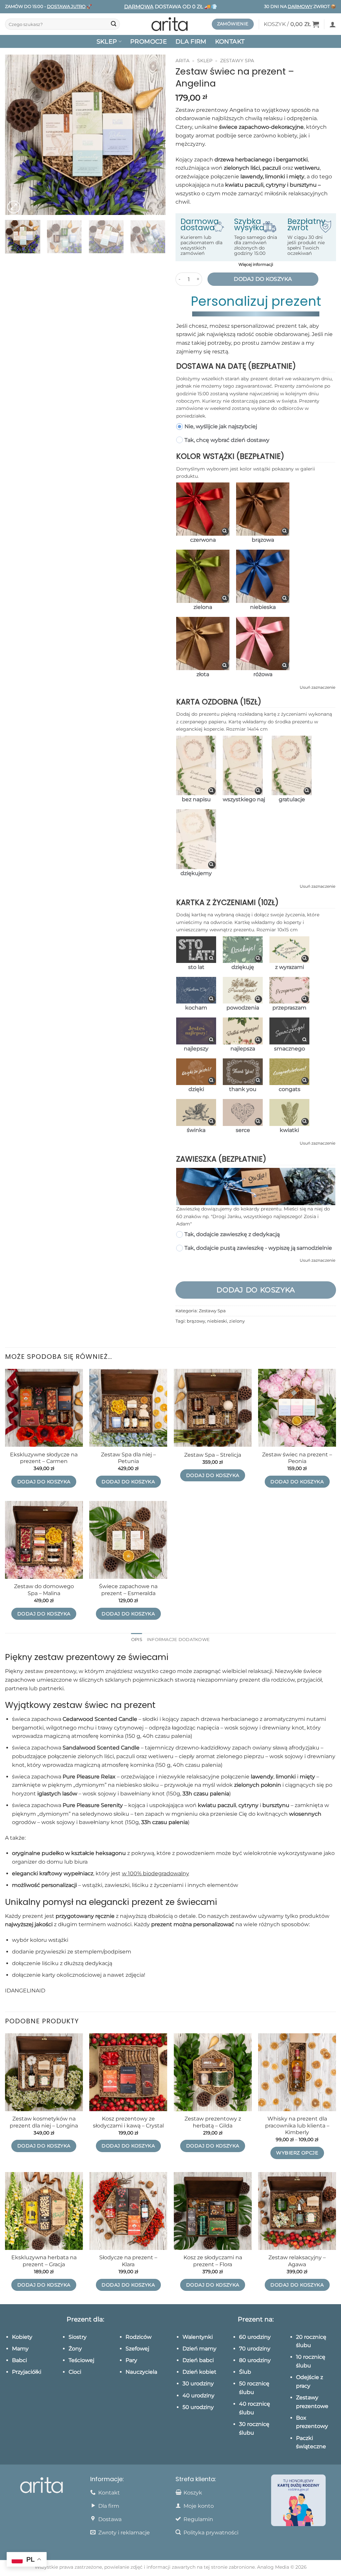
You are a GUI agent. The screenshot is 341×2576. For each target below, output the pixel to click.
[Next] (154, 135)
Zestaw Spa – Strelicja (213, 1455)
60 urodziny (255, 2337)
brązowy (196, 1321)
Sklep (205, 61)
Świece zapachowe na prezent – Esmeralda (128, 1590)
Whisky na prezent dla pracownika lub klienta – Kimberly (297, 2125)
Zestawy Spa (237, 61)
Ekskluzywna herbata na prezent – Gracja (44, 2261)
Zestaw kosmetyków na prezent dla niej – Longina (44, 2122)
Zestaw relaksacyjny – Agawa (297, 2261)
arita (182, 61)
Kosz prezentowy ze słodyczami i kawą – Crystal (128, 2122)
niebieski (217, 1321)
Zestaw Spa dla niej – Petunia (128, 1458)
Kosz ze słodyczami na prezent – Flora (213, 2261)
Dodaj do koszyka (263, 279)
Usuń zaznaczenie (318, 687)
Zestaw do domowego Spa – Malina (44, 1590)
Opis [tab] (137, 1640)
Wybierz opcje (297, 2153)
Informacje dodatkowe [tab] (178, 1640)
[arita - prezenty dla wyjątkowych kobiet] (171, 24)
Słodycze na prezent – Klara (128, 2261)
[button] (291, 24)
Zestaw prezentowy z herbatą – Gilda (213, 2122)
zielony (237, 1321)
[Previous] (17, 135)
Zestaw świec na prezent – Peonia (297, 1458)
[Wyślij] (114, 24)
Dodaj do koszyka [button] (44, 1482)
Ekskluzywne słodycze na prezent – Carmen (44, 1458)
